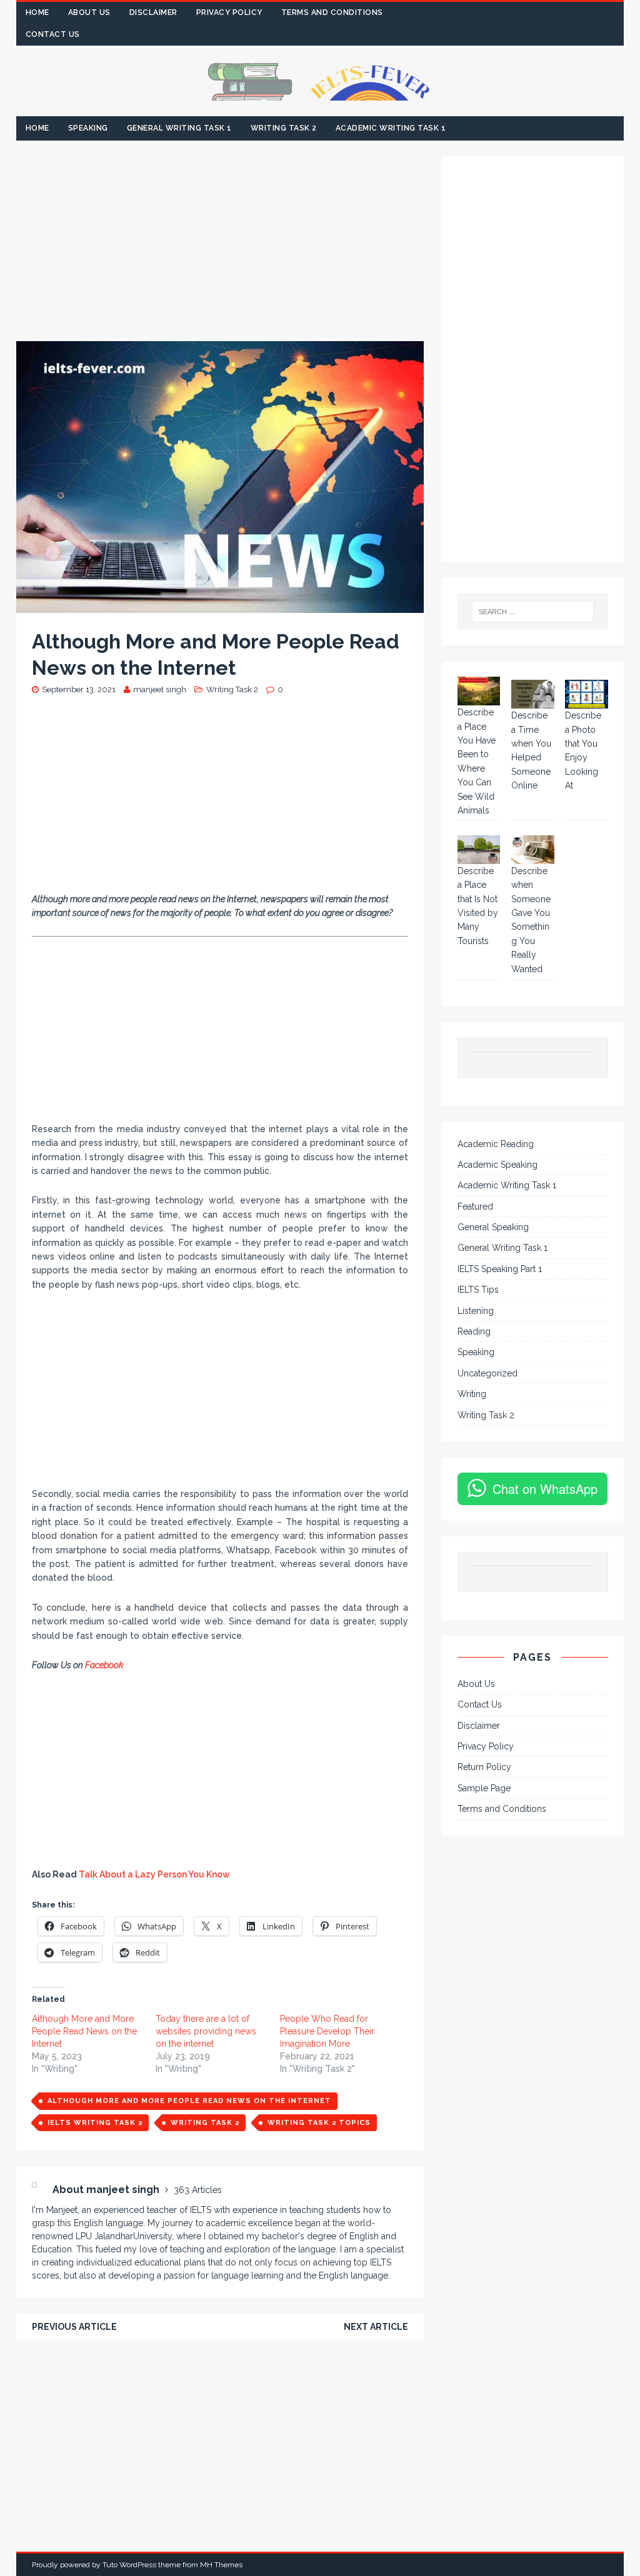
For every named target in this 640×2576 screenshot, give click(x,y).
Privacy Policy (229, 12)
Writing (472, 1394)
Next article (376, 2327)
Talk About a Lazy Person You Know (154, 1874)
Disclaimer (153, 12)
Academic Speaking (497, 1165)
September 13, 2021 (79, 689)
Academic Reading (496, 1144)
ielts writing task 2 (95, 2123)
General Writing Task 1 (179, 128)
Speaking (88, 128)
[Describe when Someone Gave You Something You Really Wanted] (533, 850)
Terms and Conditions (332, 12)
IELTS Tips (478, 1290)
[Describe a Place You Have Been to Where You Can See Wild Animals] (479, 691)
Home (37, 12)
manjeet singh (160, 689)
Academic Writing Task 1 (391, 128)
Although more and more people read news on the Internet (189, 2101)
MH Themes (221, 2565)
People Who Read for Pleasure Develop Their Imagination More (327, 2031)
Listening (476, 1311)
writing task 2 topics (319, 2123)
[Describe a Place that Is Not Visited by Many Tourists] (479, 850)
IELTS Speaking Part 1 (500, 1269)
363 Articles (198, 2190)
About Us (89, 12)
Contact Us (53, 34)
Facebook (105, 1665)
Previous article (74, 2327)
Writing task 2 (205, 2123)
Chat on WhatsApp (545, 1489)
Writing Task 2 (284, 128)
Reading (474, 1331)
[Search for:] (533, 612)
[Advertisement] (220, 249)
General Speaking (493, 1227)
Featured (475, 1206)
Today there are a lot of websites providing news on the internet (206, 2031)
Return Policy (484, 1767)
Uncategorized (487, 1373)
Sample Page (484, 1788)
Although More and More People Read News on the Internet (84, 2031)
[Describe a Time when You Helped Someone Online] (533, 694)
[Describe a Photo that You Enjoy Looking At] (587, 694)
